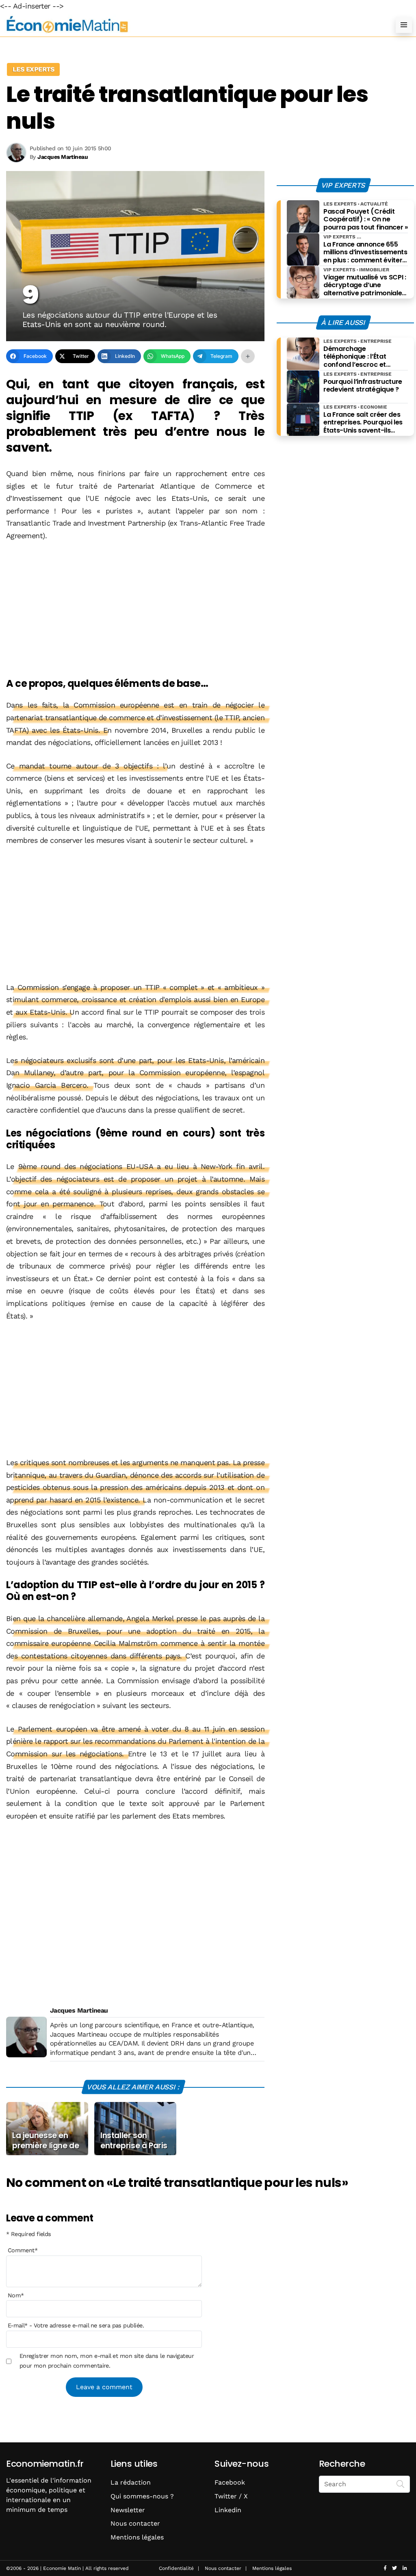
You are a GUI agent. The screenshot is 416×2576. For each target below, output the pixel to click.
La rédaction (131, 2482)
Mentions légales (137, 2537)
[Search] (401, 2483)
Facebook (230, 2482)
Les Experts (33, 69)
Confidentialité (176, 2568)
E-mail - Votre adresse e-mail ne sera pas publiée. (76, 2325)
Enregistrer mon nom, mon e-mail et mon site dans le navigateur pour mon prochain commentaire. (107, 2361)
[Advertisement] (135, 610)
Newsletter (128, 2510)
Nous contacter (135, 2523)
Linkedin (228, 2510)
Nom (16, 2295)
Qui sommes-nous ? (142, 2496)
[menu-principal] (404, 25)
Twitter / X (231, 2496)
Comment (23, 2250)
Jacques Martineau (79, 2010)
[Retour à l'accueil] (192, 25)
